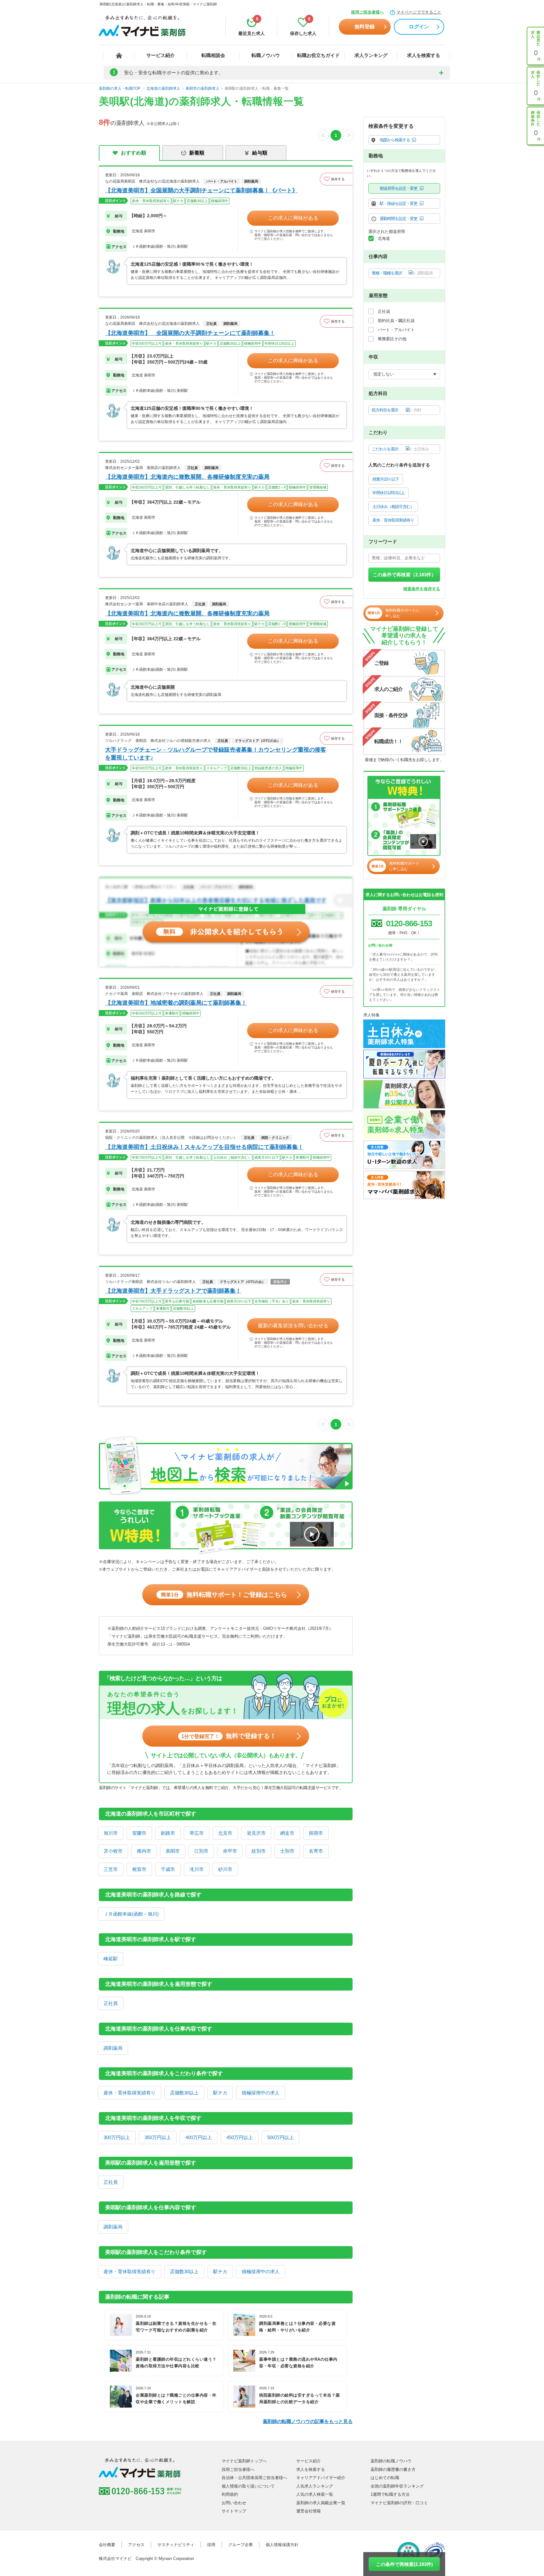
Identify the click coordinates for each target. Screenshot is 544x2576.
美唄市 (173, 1851)
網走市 (287, 1833)
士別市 (287, 1851)
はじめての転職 (385, 2478)
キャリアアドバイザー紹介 (321, 2478)
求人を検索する (424, 55)
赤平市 (230, 1851)
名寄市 (316, 1851)
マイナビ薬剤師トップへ (244, 2461)
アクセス (136, 2545)
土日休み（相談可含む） (393, 507)
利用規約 (230, 2494)
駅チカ (220, 2093)
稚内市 (144, 1851)
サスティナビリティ (176, 2545)
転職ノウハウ (266, 55)
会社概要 (107, 2545)
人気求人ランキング (315, 2486)
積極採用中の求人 (261, 2093)
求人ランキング (371, 55)
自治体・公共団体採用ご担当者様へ (254, 2478)
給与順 (260, 153)
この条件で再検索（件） (404, 575)
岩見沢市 (256, 1833)
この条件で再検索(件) (404, 2564)
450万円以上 (240, 2137)
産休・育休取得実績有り (130, 2093)
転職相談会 (213, 55)
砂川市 (225, 1869)
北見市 (225, 1833)
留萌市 (316, 1833)
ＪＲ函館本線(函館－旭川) (131, 1914)
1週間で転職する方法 (390, 2494)
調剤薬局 (113, 2048)
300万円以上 (117, 2137)
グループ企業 (241, 2545)
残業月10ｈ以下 (386, 479)
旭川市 (111, 1833)
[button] (336, 179)
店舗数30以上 (184, 2093)
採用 (211, 2545)
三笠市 (111, 1869)
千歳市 (168, 1869)
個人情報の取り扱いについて (248, 2486)
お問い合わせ (234, 2503)
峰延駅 (111, 1959)
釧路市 (168, 1833)
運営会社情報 (309, 2511)
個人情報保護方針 (282, 2545)
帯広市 (197, 1833)
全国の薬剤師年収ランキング (397, 2486)
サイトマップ (234, 2511)
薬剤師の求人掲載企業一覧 (321, 2503)
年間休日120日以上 (388, 493)
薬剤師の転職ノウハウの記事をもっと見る (308, 2421)
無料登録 (365, 27)
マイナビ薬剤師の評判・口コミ (399, 2503)
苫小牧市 (113, 1851)
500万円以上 (280, 2137)
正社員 (111, 2003)
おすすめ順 (133, 153)
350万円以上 (158, 2137)
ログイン (419, 27)
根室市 (139, 1869)
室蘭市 (139, 1833)
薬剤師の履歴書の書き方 (393, 2469)
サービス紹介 (161, 55)
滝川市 (197, 1869)
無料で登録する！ (229, 1736)
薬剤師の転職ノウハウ (391, 2461)
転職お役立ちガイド (318, 55)
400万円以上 (199, 2137)
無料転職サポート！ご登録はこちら (224, 1595)
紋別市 (259, 1851)
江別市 (201, 1851)
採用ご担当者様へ (367, 12)
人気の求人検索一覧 (315, 2494)
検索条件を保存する (422, 589)
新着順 (197, 153)
